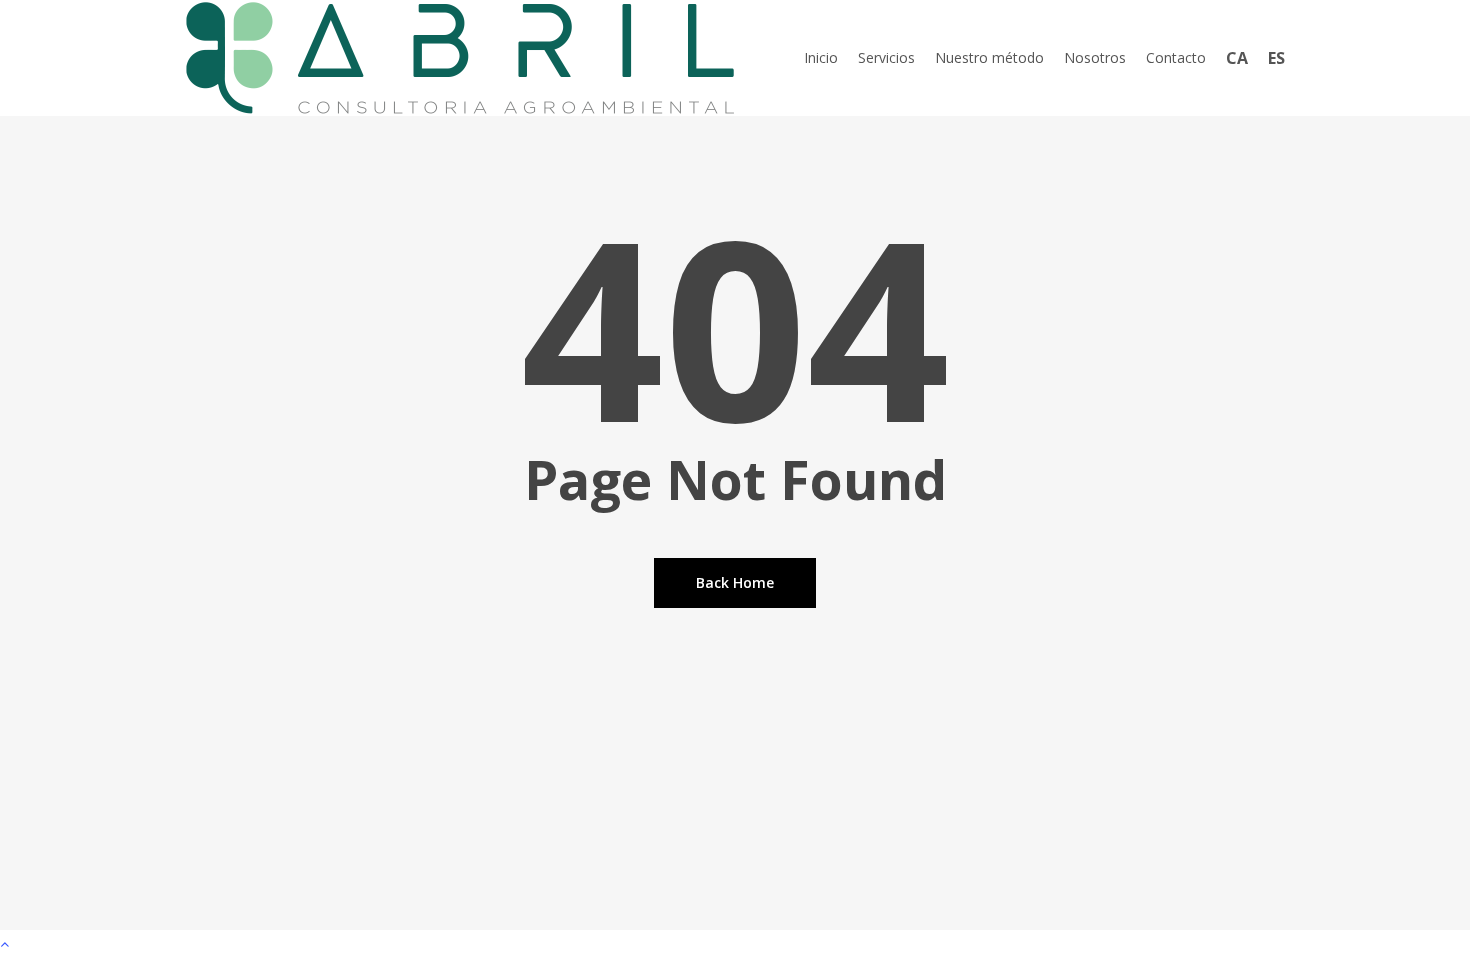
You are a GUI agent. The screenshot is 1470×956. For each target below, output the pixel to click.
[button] (735, 943)
